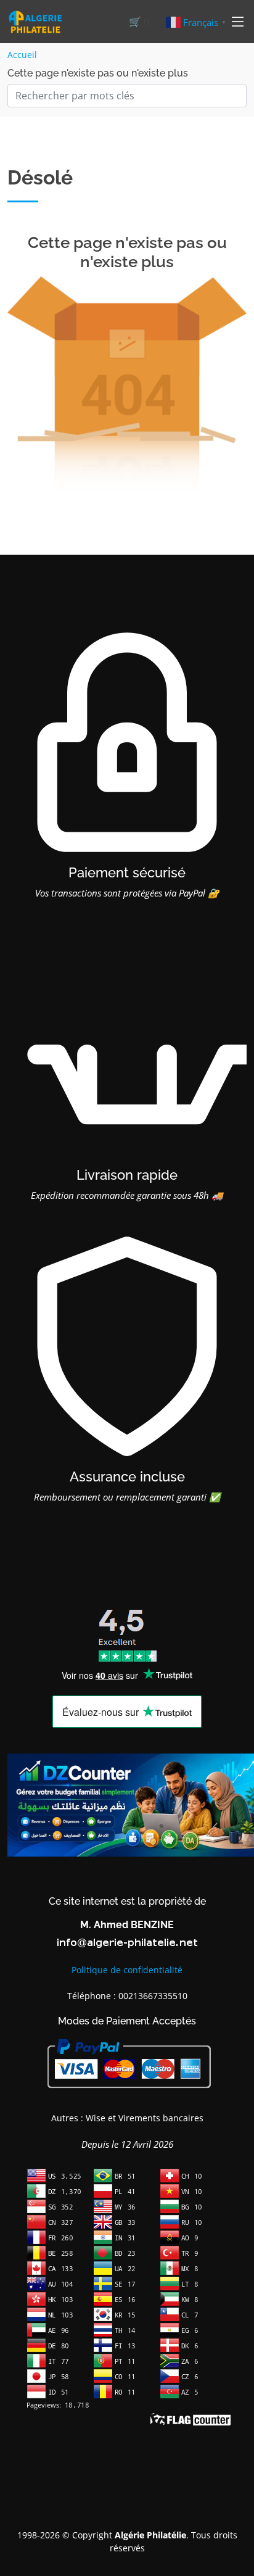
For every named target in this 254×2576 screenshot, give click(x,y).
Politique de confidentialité (127, 1970)
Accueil (22, 55)
